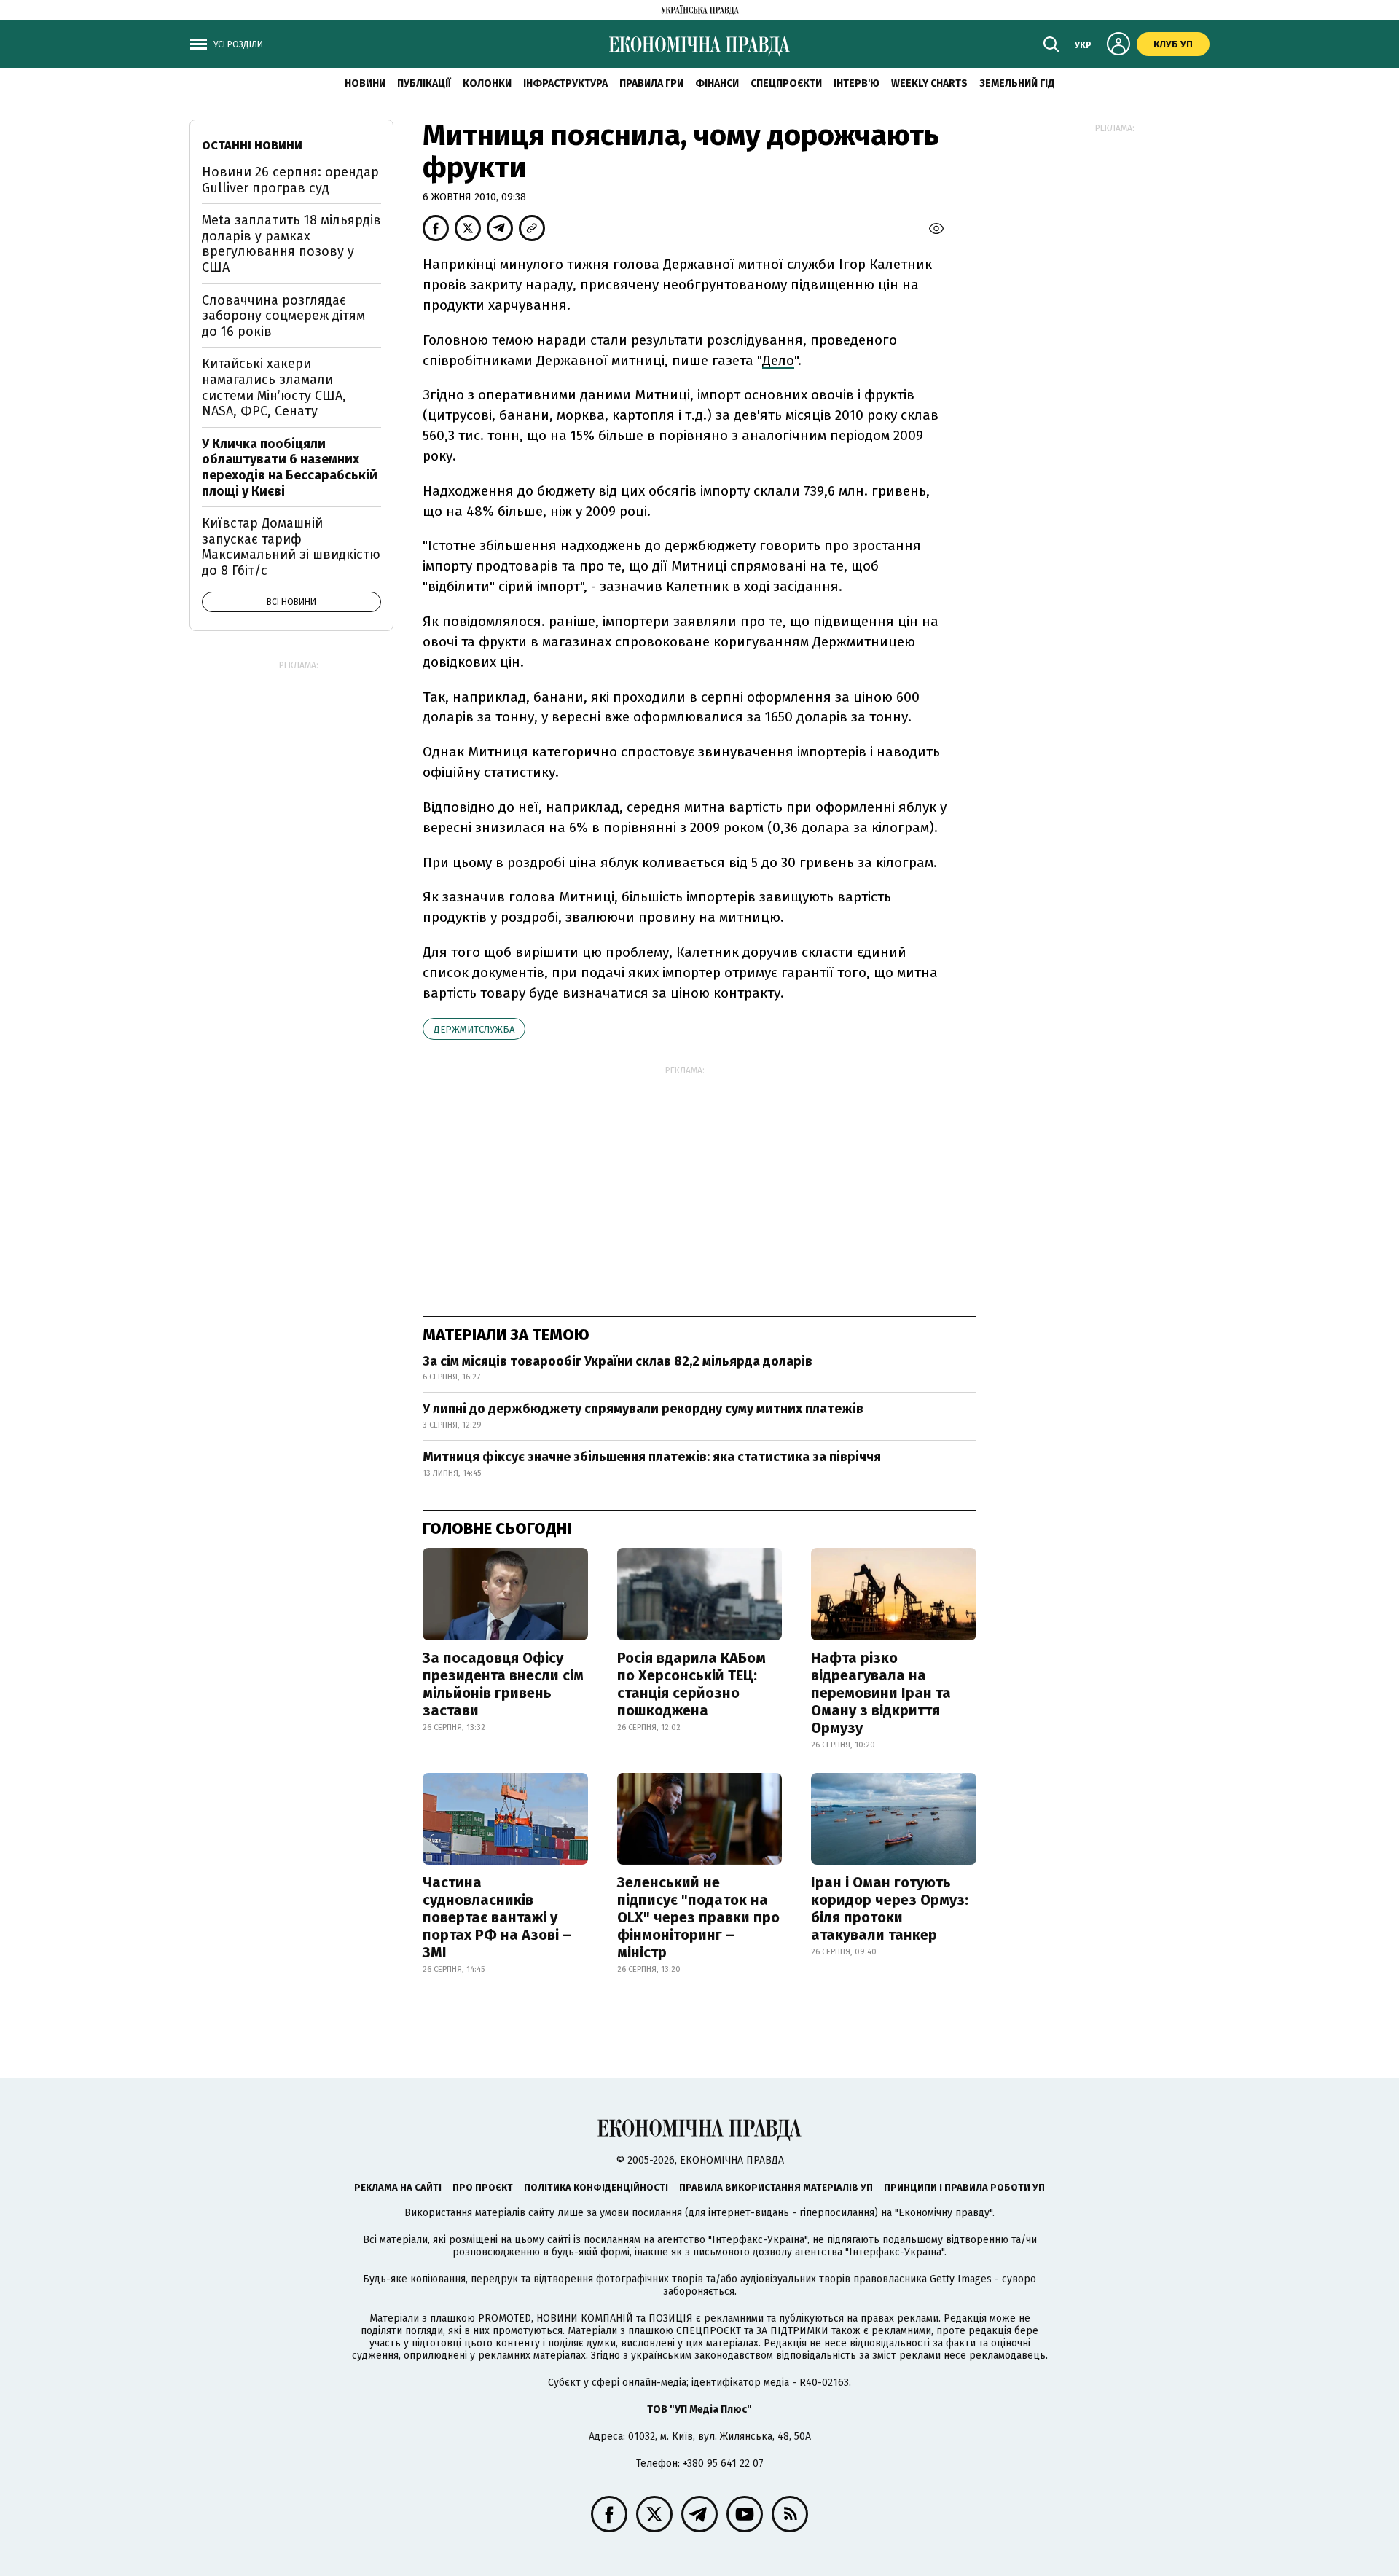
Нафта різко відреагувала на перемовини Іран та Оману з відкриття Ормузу (881, 1693)
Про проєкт (483, 2187)
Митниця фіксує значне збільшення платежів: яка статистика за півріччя (652, 1457)
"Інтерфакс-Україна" (758, 2240)
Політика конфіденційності (596, 2187)
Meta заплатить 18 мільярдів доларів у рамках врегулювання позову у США (291, 244)
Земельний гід (1017, 83)
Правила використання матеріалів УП (776, 2187)
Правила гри (651, 83)
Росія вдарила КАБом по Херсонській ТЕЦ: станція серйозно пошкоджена (691, 1684)
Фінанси (717, 83)
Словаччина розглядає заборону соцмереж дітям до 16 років (283, 316)
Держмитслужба (474, 1029)
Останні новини (252, 145)
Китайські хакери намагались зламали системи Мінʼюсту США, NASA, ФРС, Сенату (274, 387)
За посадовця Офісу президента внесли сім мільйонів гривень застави (503, 1684)
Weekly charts (929, 83)
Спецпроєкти (786, 83)
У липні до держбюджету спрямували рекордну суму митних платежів (643, 1409)
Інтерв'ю (857, 83)
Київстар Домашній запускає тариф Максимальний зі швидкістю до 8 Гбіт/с (291, 547)
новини (365, 83)
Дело (778, 360)
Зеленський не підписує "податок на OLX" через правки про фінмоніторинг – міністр (698, 1917)
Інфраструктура (565, 83)
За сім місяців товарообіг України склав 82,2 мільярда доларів (618, 1361)
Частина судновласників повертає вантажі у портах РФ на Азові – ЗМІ (497, 1917)
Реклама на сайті (398, 2187)
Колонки (487, 83)
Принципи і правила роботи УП (964, 2187)
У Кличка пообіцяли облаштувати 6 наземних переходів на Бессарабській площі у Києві (290, 467)
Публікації (424, 83)
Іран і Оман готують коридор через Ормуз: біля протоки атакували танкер (890, 1908)
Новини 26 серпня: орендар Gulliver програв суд (290, 180)
